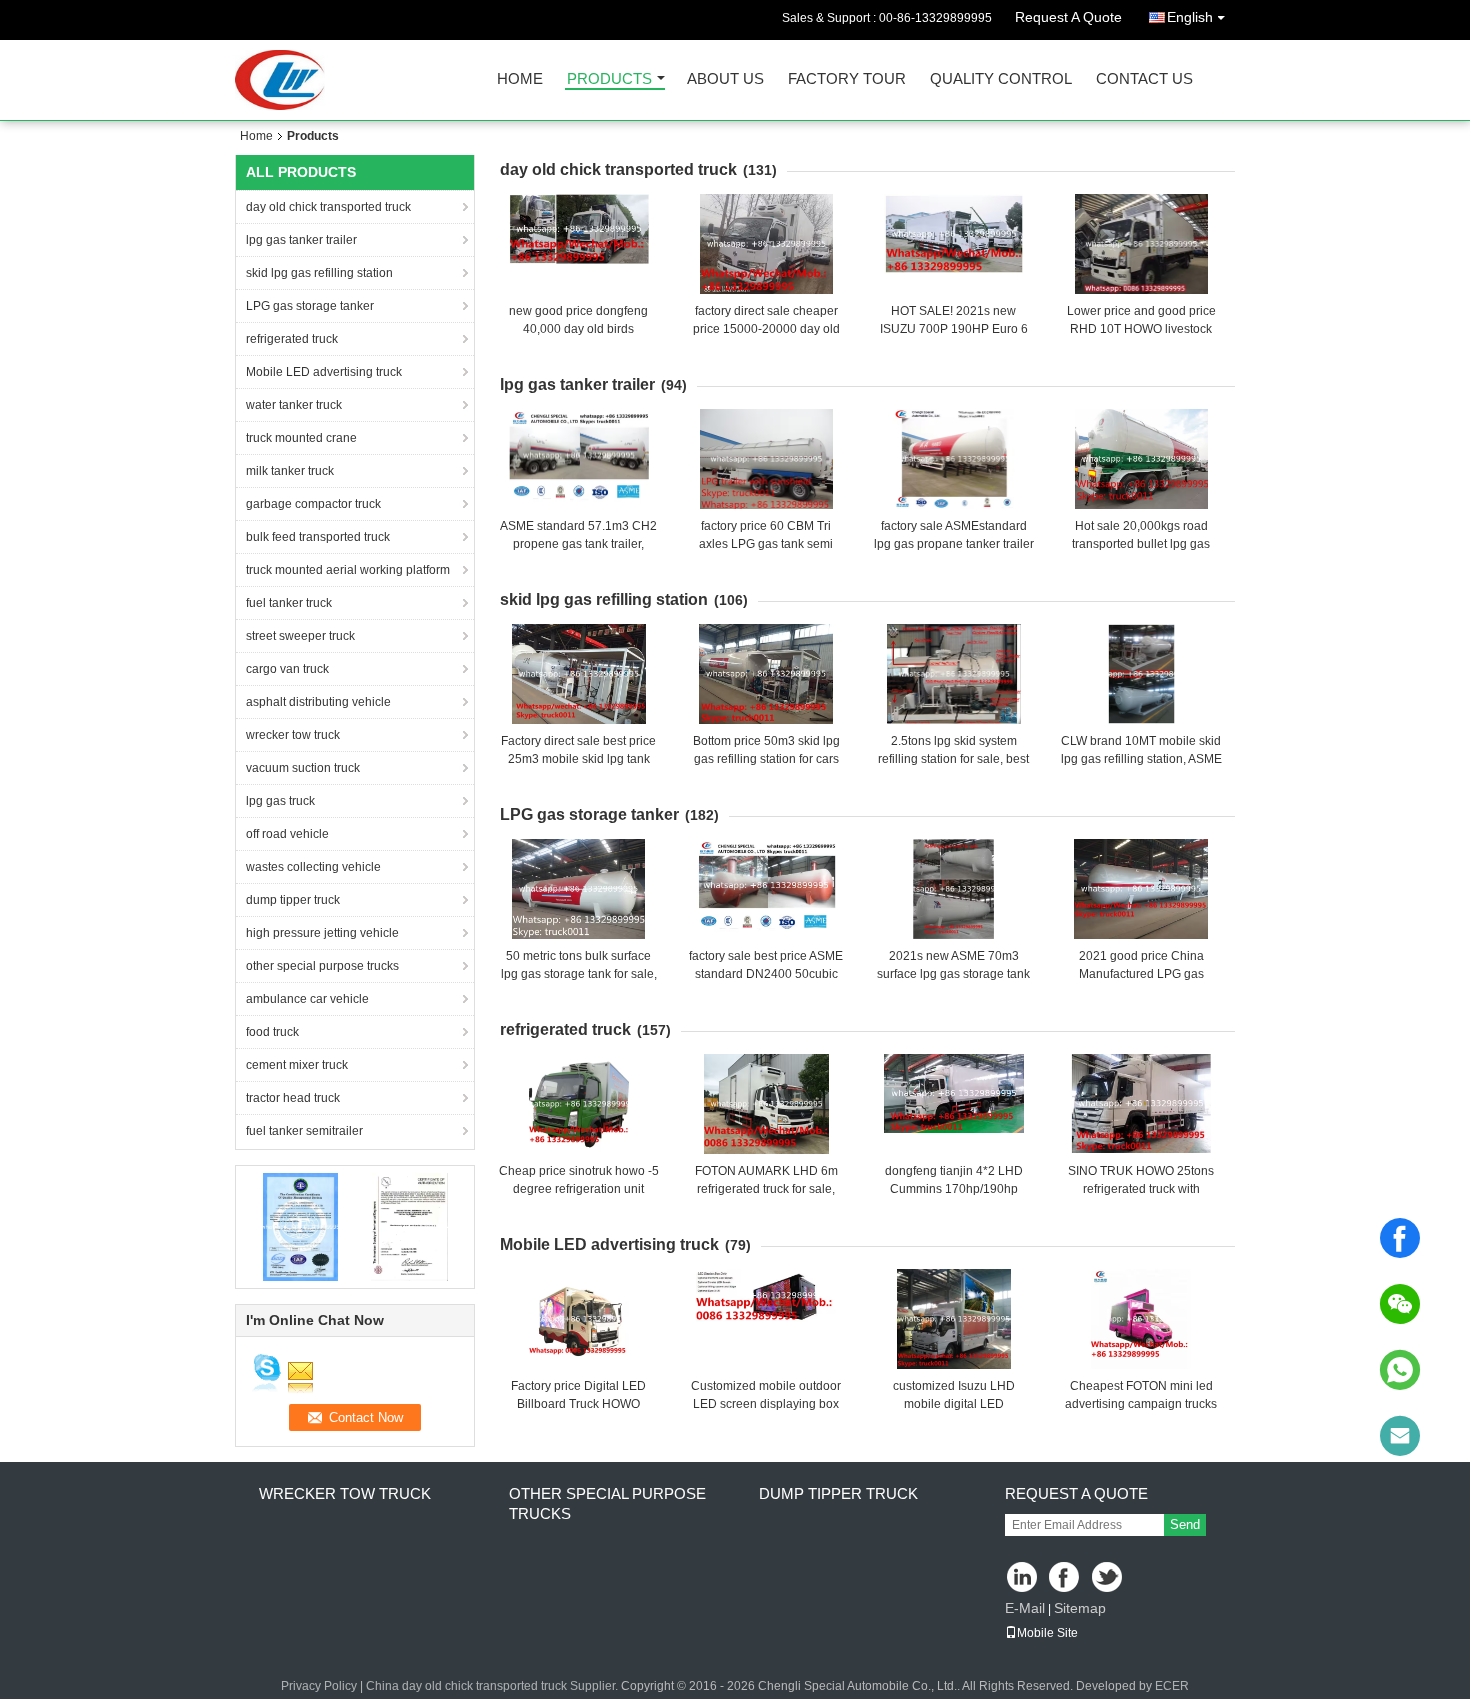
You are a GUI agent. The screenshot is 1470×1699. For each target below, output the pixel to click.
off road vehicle (287, 834)
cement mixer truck (297, 1065)
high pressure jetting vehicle (322, 933)
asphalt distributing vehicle (318, 702)
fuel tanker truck (289, 603)
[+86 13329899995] (1400, 1370)
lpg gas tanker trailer (301, 240)
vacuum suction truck (303, 768)
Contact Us (1144, 79)
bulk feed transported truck (318, 537)
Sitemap (1080, 1608)
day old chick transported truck (328, 207)
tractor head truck (293, 1098)
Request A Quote (1068, 17)
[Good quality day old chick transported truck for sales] (300, 1226)
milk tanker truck (290, 471)
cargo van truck (287, 669)
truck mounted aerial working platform (348, 570)
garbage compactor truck (313, 504)
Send (1185, 1524)
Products (609, 79)
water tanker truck (294, 405)
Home (520, 79)
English (1190, 17)
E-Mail (1025, 1608)
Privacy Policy (319, 1686)
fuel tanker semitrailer (304, 1131)
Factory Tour (847, 79)
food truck (272, 1032)
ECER (1172, 1686)
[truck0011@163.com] (1400, 1436)
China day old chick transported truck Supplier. (493, 1686)
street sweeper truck (300, 636)
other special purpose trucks (322, 966)
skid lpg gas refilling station (319, 273)
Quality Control (1001, 79)
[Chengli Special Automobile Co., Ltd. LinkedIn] (1022, 1578)
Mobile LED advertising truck (324, 372)
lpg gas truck (280, 801)
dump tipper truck (293, 900)
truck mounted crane (301, 438)
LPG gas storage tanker (310, 306)
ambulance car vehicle (307, 999)
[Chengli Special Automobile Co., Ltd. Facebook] (1065, 1578)
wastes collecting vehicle (313, 867)
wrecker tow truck (293, 735)
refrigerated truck (292, 339)
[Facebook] (1400, 1238)
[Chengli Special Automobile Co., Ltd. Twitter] (1108, 1578)
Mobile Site (1047, 1633)
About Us (725, 79)
